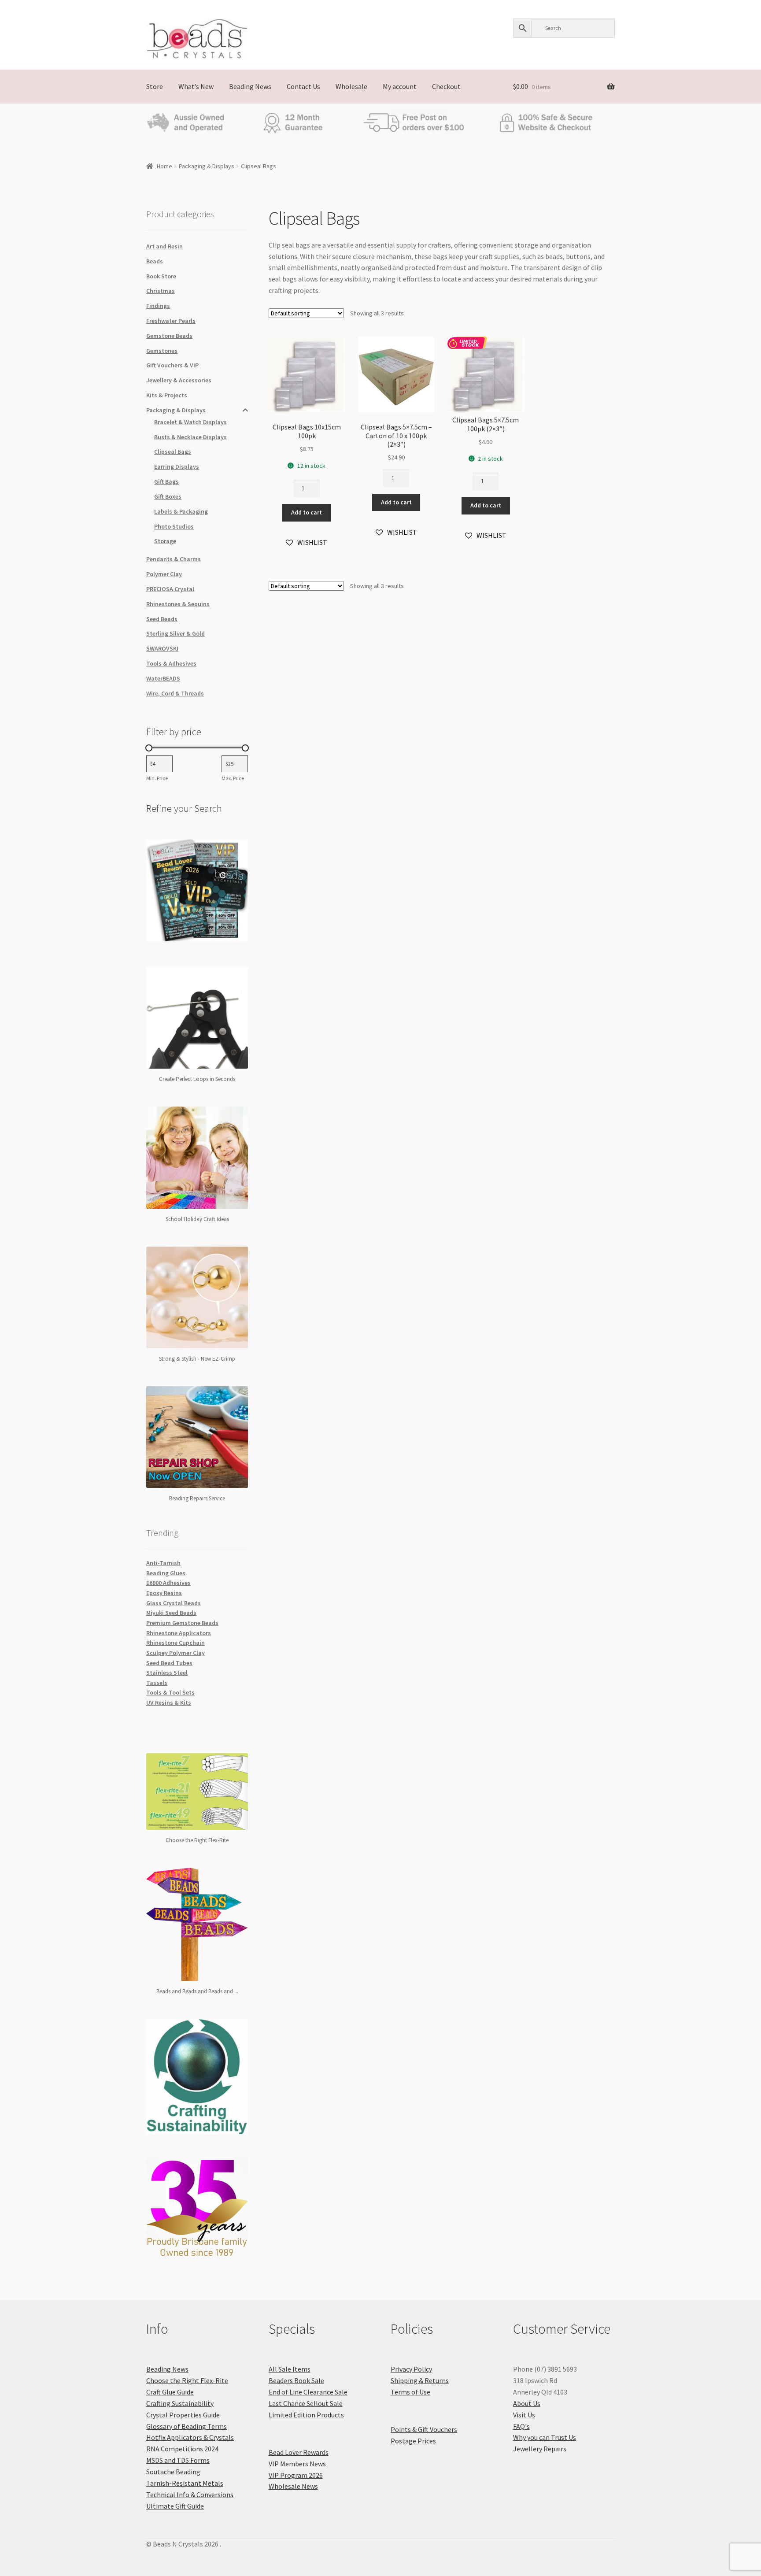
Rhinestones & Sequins (178, 604)
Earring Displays (177, 466)
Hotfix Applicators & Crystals (190, 2437)
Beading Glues (166, 1573)
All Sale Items (290, 2369)
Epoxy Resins (164, 1593)
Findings (158, 306)
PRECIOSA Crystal (170, 589)
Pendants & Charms (174, 559)
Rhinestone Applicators (179, 1633)
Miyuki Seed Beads (171, 1613)
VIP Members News (297, 2464)
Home (164, 166)
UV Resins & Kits (169, 1703)
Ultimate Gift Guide (175, 2506)
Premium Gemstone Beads (182, 1623)
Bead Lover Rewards (299, 2452)
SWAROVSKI (162, 648)
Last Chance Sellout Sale (306, 2403)
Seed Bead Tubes (169, 1663)
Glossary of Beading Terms (187, 2426)
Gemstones (162, 351)
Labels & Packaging (181, 511)
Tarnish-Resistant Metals (185, 2483)
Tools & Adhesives (171, 663)
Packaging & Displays (207, 166)
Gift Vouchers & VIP (172, 365)
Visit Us (524, 2415)
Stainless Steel (167, 1673)
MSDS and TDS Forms (178, 2460)
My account (400, 86)
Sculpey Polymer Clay (175, 1653)
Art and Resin (164, 246)
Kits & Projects (167, 395)
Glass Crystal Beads (174, 1603)
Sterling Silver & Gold (175, 633)
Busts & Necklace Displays (190, 437)
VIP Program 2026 (296, 2475)
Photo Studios (174, 526)
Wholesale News (293, 2486)
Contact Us (303, 86)
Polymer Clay (164, 574)
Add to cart (307, 512)
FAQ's (521, 2426)
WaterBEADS (163, 678)
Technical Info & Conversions (190, 2495)
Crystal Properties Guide (183, 2415)
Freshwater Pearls (171, 321)
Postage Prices (413, 2441)
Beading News (250, 86)
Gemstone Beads (169, 336)
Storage (165, 541)
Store (155, 86)
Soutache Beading (173, 2472)
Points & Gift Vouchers (424, 2429)
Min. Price (157, 778)
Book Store (161, 276)
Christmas (161, 291)
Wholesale (351, 86)
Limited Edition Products (306, 2415)
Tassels (157, 1683)
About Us (527, 2403)
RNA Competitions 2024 (182, 2449)
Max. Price (233, 778)
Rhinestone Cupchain (175, 1643)
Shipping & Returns (420, 2380)
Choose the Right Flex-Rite (187, 2380)
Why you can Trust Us (545, 2437)
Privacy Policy (411, 2369)
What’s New (196, 86)
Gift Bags (166, 481)
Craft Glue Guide (170, 2392)
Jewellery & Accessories (179, 380)
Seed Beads (162, 619)
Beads (155, 261)
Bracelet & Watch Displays (190, 422)
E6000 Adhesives (168, 1583)
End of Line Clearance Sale (308, 2392)
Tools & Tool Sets (170, 1692)
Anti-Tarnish (163, 1563)
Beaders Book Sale (296, 2380)
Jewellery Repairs (540, 2449)
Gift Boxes (168, 496)
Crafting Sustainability (180, 2403)
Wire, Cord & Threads (175, 693)
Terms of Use (410, 2392)
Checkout (446, 86)
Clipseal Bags (173, 452)
